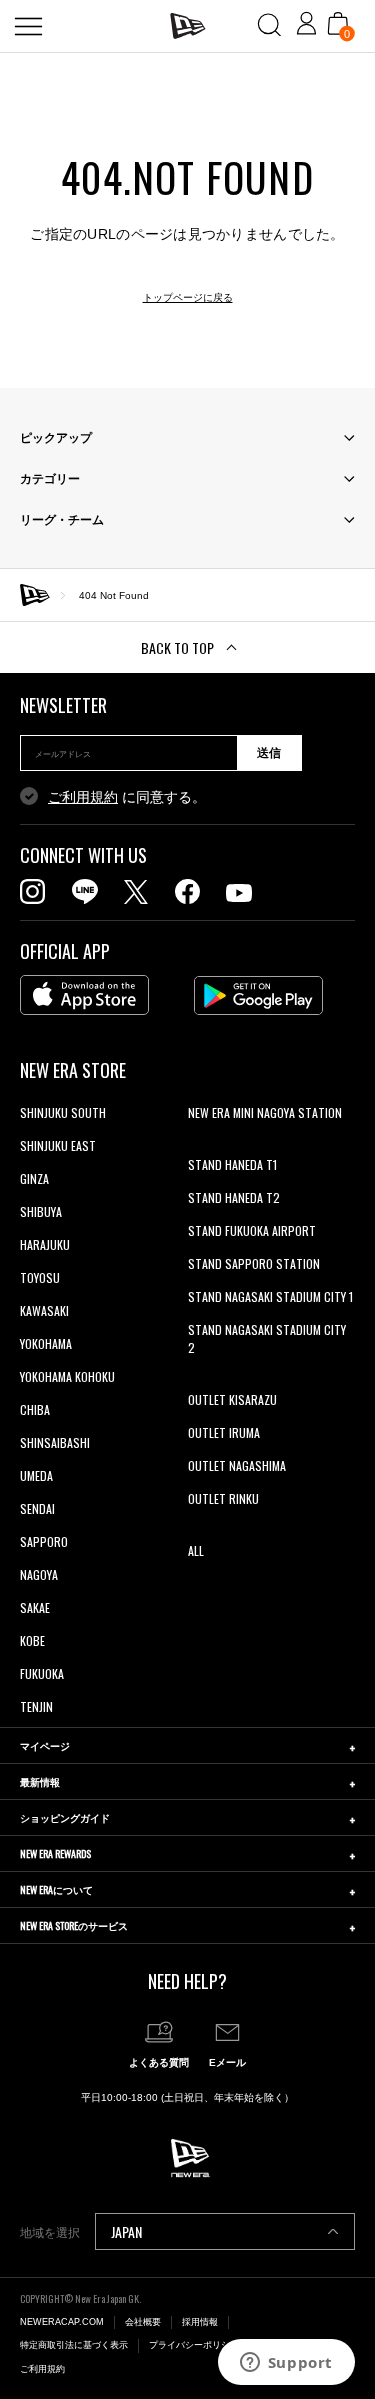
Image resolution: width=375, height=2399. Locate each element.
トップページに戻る (188, 297)
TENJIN (36, 1706)
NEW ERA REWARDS (55, 1853)
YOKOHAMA (46, 1343)
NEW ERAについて (56, 1889)
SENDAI (37, 1508)
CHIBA (35, 1409)
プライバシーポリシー (194, 2345)
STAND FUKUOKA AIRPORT (252, 1230)
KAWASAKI (44, 1310)
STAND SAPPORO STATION (254, 1263)
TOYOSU (40, 1277)
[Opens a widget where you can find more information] (286, 2364)
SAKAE (35, 1607)
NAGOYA (39, 1574)
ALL (196, 1550)
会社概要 (143, 2322)
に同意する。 (127, 797)
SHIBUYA (41, 1211)
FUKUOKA (42, 1673)
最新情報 (40, 1781)
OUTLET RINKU (223, 1498)
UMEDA (36, 1475)
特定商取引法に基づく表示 (74, 2345)
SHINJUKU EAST (58, 1145)
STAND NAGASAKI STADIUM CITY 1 (270, 1296)
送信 (269, 753)
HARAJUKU (45, 1244)
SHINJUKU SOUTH (63, 1112)
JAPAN (126, 2231)
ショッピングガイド (65, 1817)
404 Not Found (114, 595)
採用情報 (200, 2322)
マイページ (45, 1745)
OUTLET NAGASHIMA (237, 1465)
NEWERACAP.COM (62, 2322)
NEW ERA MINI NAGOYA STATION (265, 1112)
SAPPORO (44, 1541)
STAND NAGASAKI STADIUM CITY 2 (267, 1338)
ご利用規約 (83, 797)
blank (201, 1145)
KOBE (32, 1640)
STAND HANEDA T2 (234, 1197)
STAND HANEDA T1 (232, 1164)
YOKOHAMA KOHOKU (67, 1376)
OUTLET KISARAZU (232, 1399)
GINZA (34, 1178)
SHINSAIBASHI (55, 1442)
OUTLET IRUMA (224, 1432)
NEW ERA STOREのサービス (74, 1925)
